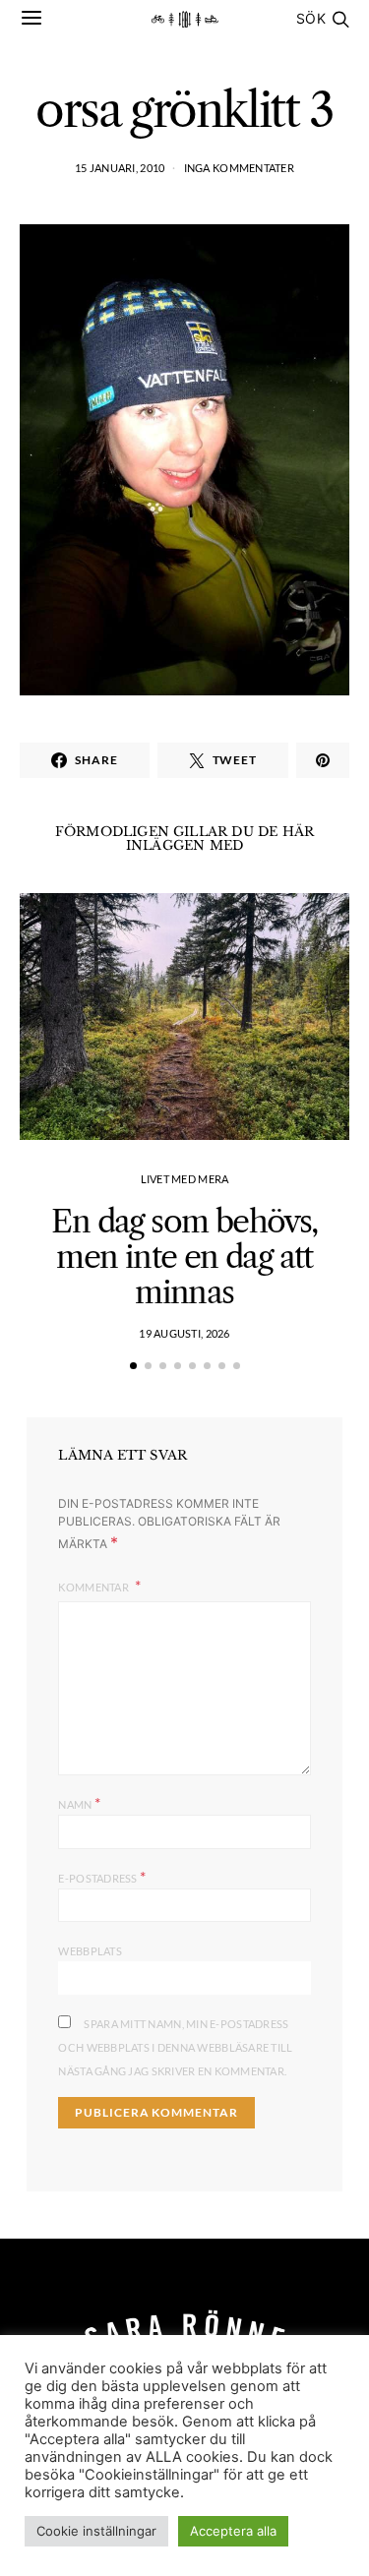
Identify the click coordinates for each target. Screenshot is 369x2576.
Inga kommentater (239, 168)
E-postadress (102, 1876)
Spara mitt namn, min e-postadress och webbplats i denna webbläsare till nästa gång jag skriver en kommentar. (175, 2047)
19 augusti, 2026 (184, 1333)
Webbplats (90, 1951)
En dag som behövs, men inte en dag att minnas (184, 1257)
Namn (79, 1802)
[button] (133, 1366)
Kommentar (94, 1587)
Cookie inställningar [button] (96, 2531)
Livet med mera (185, 1179)
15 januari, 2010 (120, 168)
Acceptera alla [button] (233, 2531)
